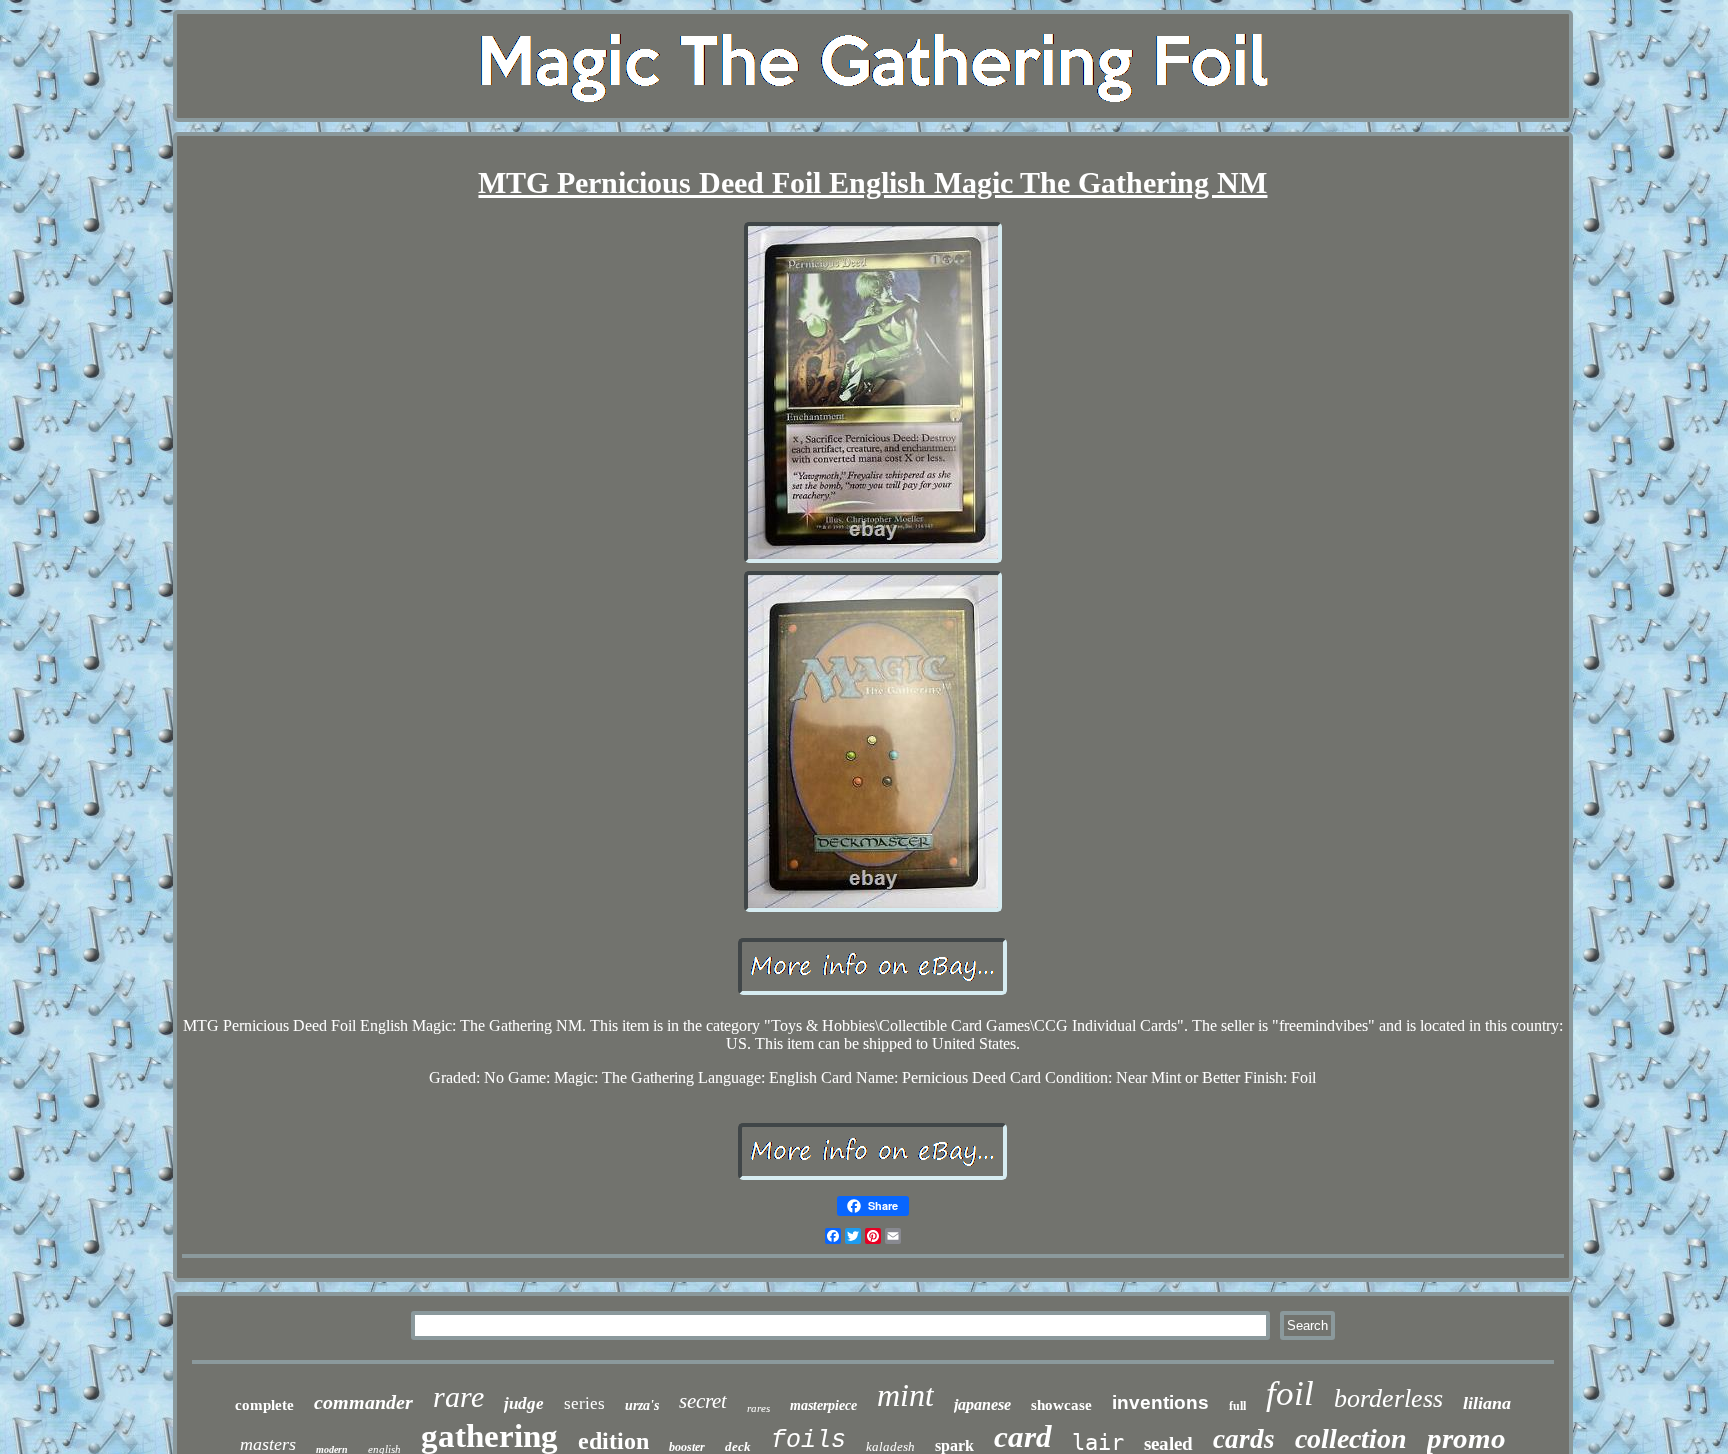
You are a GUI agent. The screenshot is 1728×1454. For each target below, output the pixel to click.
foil (1290, 1393)
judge (524, 1403)
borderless (1388, 1398)
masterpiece (823, 1405)
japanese (982, 1404)
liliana (1487, 1403)
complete (264, 1405)
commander (363, 1402)
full (1237, 1406)
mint (905, 1395)
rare (458, 1396)
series (584, 1403)
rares (758, 1408)
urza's (642, 1405)
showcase (1061, 1405)
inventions (1160, 1402)
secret (703, 1401)
